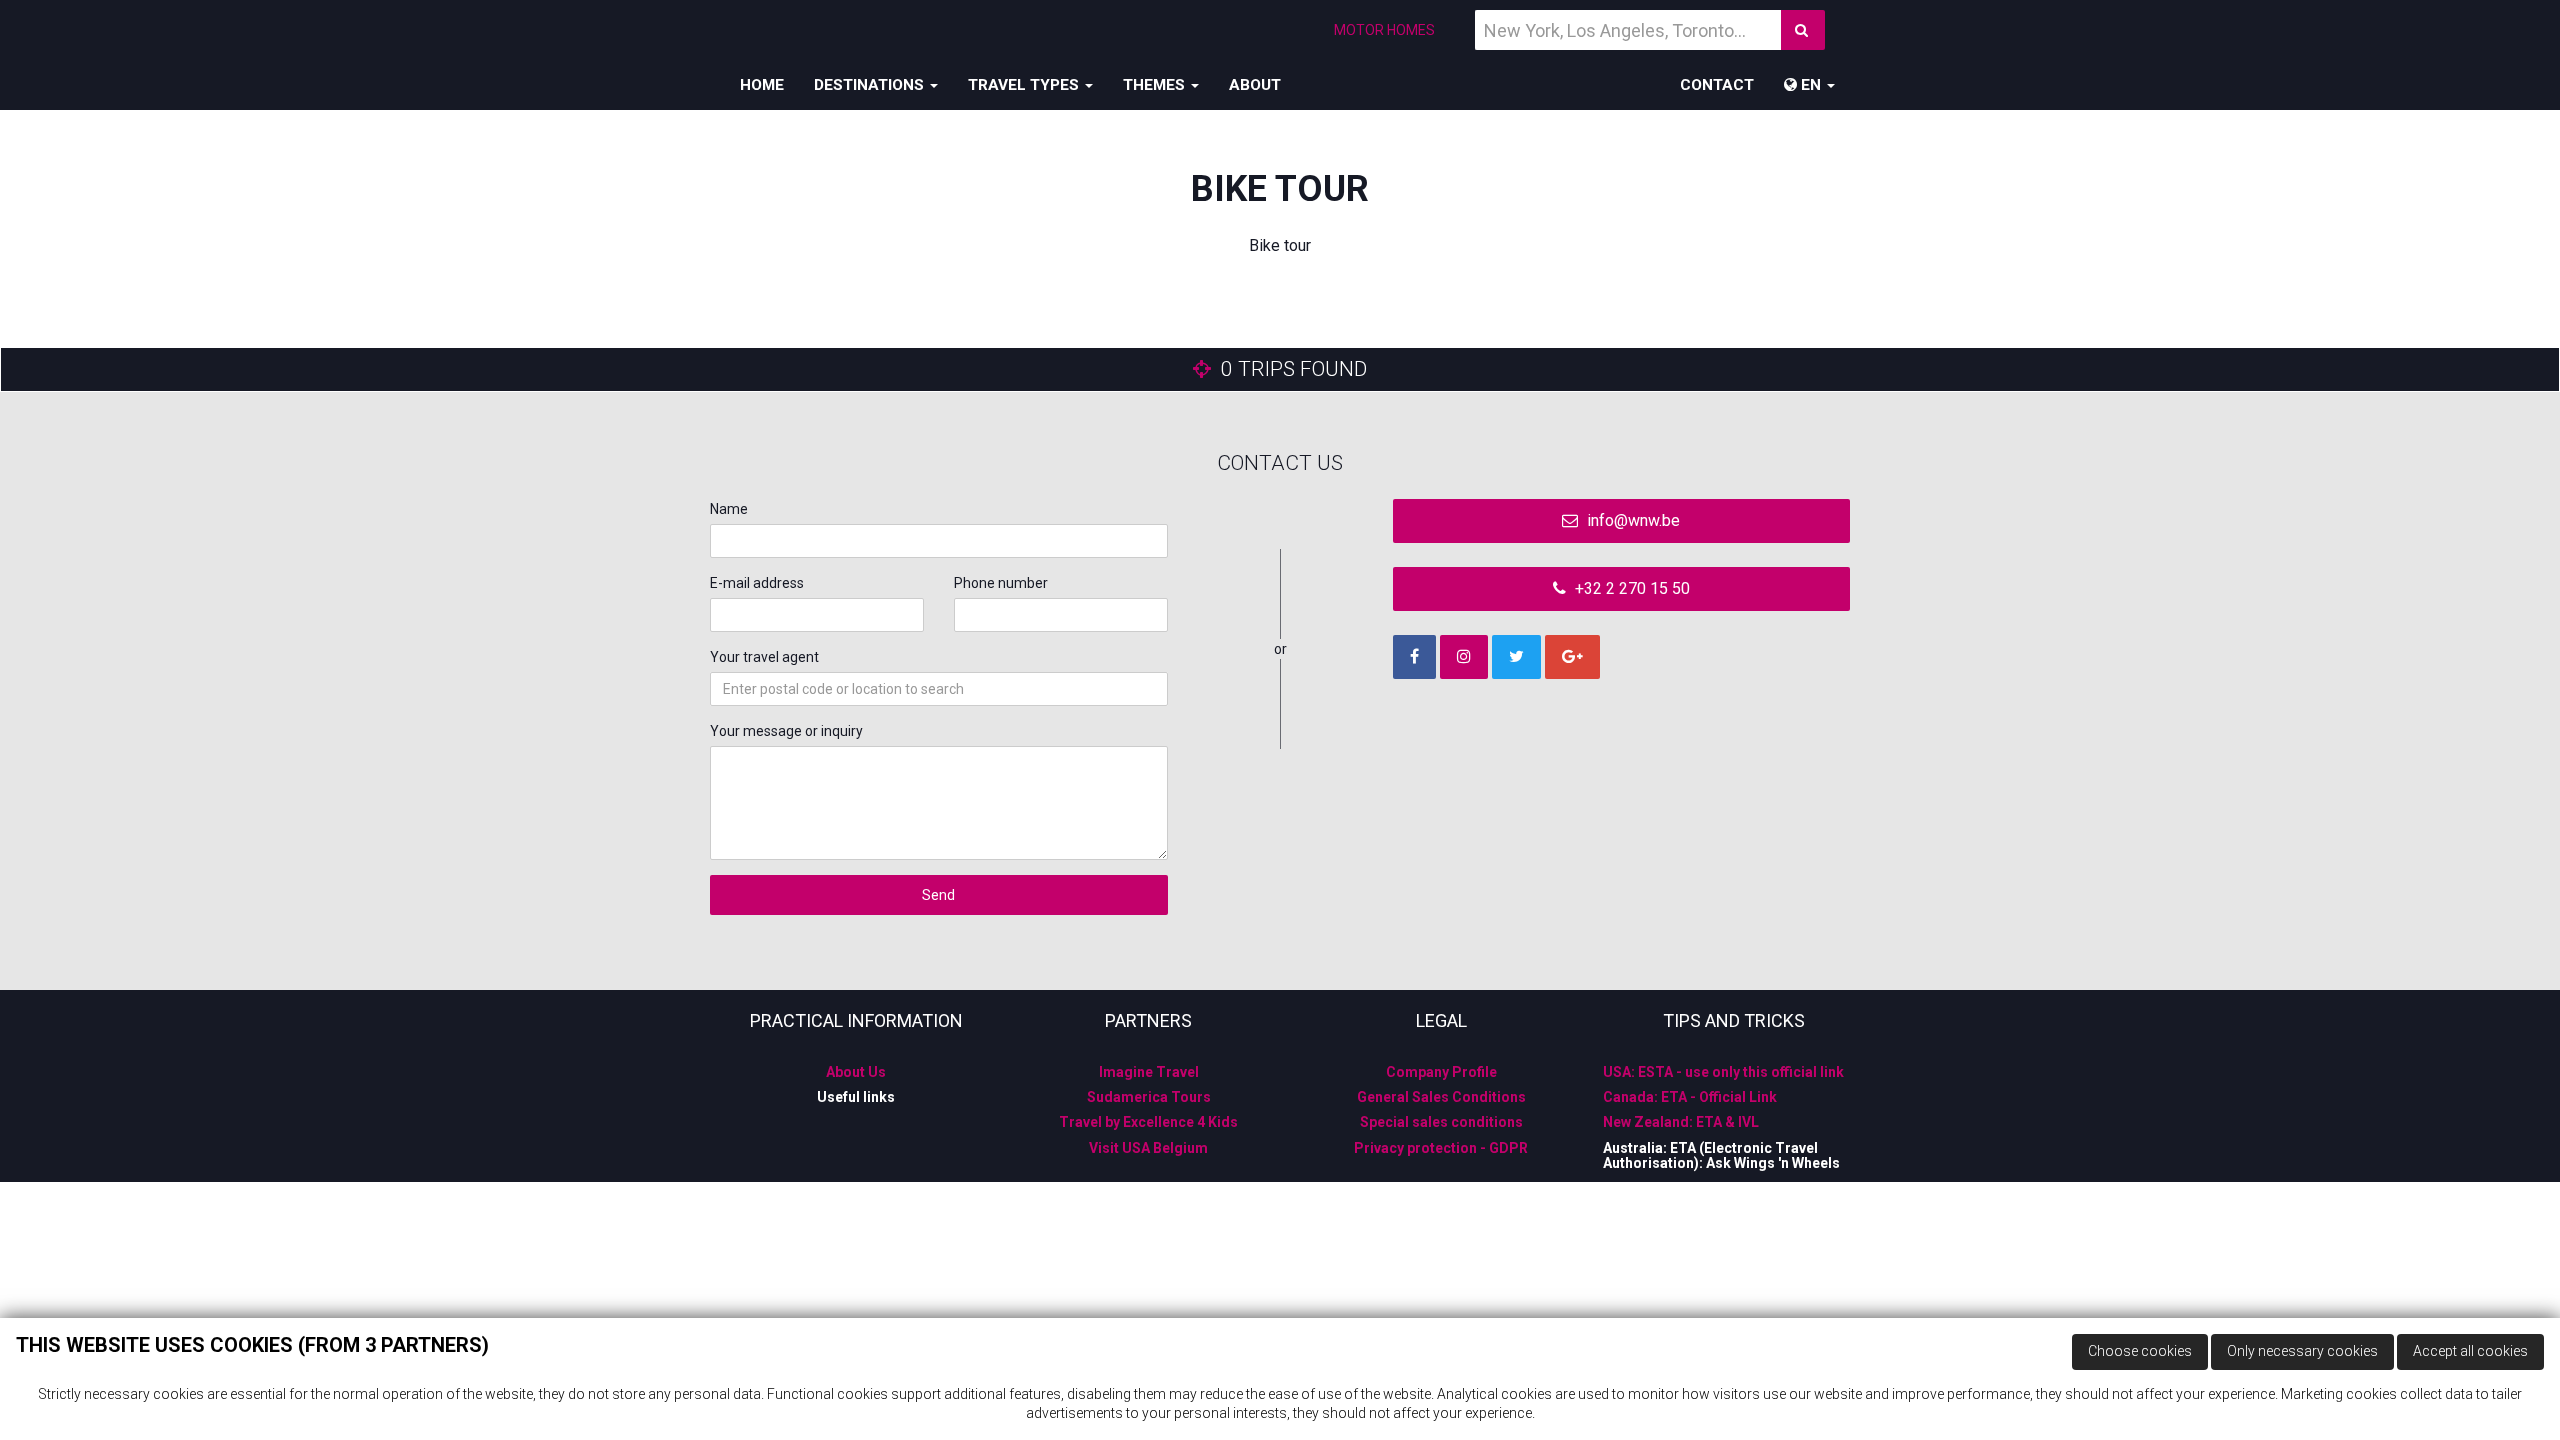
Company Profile (1441, 1072)
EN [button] (1811, 85)
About (1255, 85)
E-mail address (757, 583)
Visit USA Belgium (1148, 1148)
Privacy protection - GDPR (1441, 1148)
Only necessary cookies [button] (2302, 1351)
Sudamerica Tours (1149, 1097)
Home (762, 85)
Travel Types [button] (1025, 85)
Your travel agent (764, 657)
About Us (856, 1072)
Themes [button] (1156, 85)
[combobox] (939, 689)
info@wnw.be (1631, 520)
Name (729, 509)
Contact (1717, 85)
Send (938, 895)
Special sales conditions (1441, 1122)
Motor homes (1384, 30)
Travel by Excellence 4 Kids (1148, 1122)
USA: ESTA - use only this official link (1723, 1072)
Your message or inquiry (786, 731)
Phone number (1001, 583)
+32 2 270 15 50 (1630, 588)
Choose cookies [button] (2140, 1351)
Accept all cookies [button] (2470, 1351)
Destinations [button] (871, 85)
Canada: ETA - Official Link (1690, 1097)
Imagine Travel (1149, 1072)
